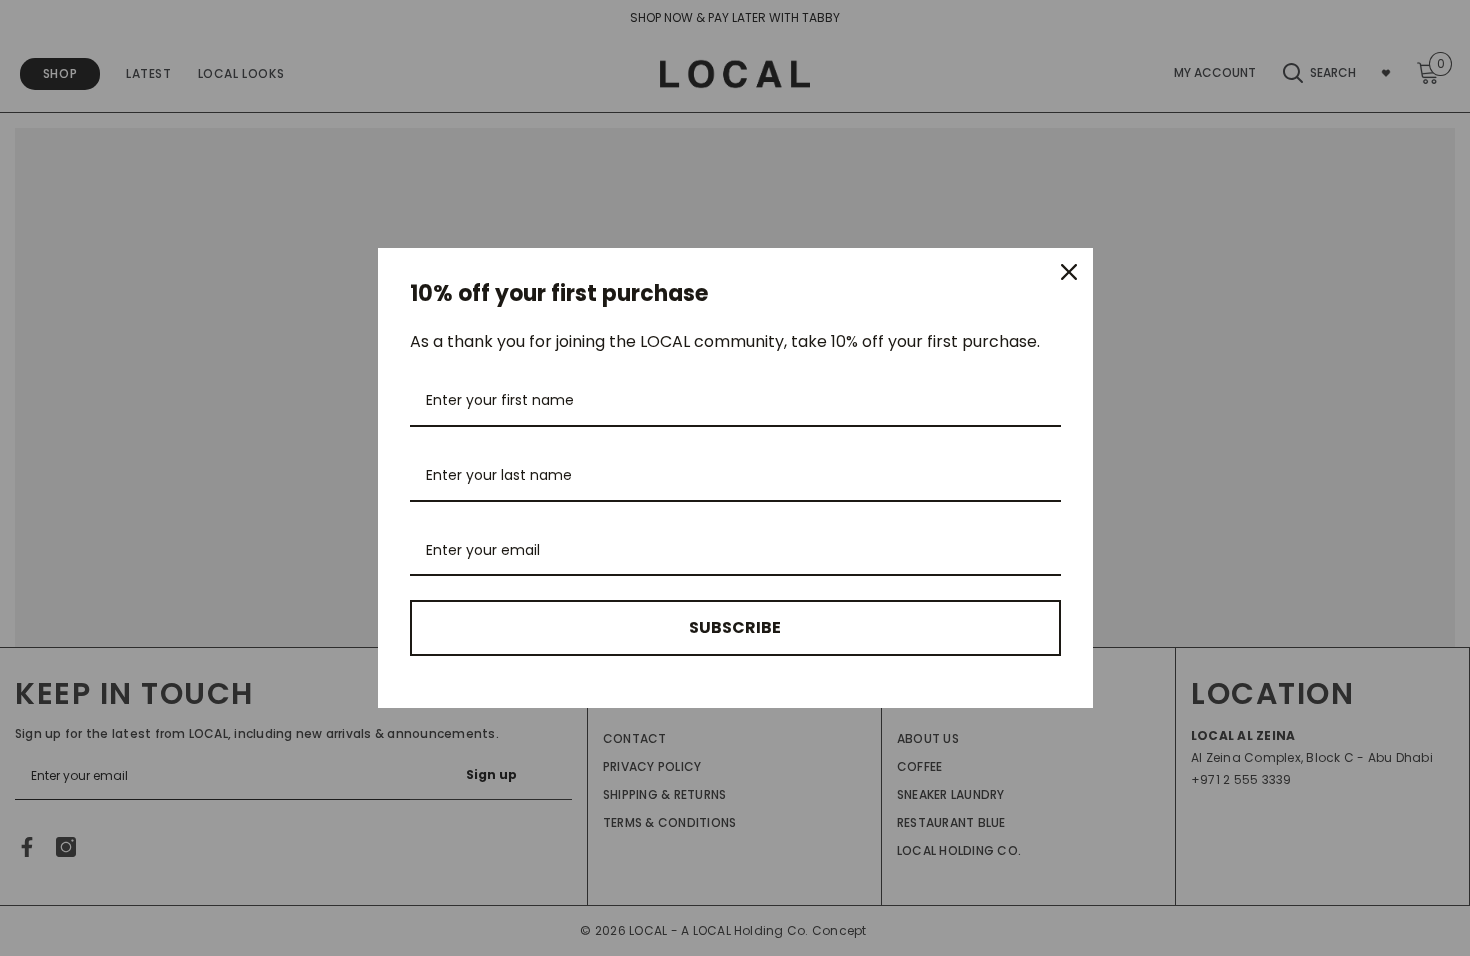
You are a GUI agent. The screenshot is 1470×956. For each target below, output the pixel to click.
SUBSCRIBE (735, 627)
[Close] (1069, 272)
